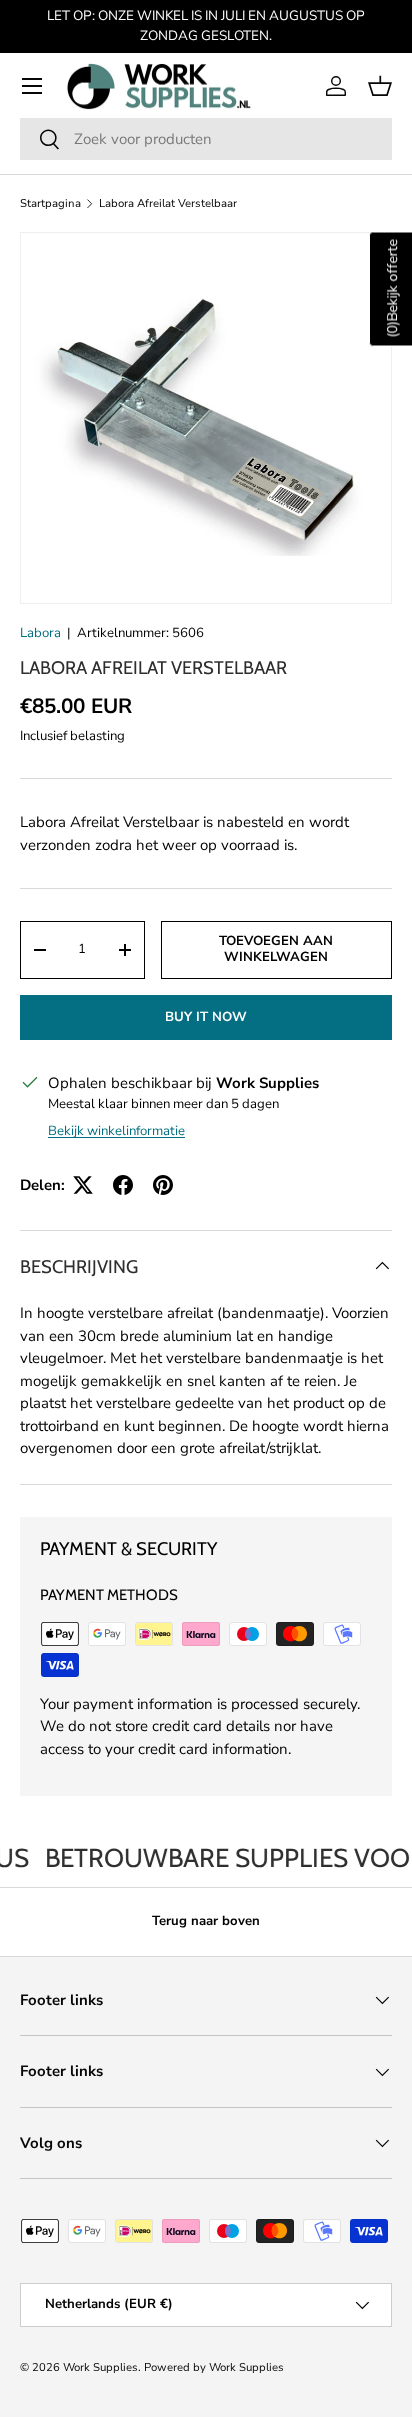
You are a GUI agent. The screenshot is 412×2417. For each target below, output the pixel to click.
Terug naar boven (206, 1921)
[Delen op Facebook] (123, 1185)
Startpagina (50, 203)
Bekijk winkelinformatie (116, 1131)
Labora (40, 633)
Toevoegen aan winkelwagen (276, 949)
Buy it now (206, 1017)
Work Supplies (100, 2367)
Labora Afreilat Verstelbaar (168, 203)
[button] (380, 86)
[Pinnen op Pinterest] (163, 1185)
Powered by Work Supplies (214, 2367)
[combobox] (206, 139)
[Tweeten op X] (83, 1185)
